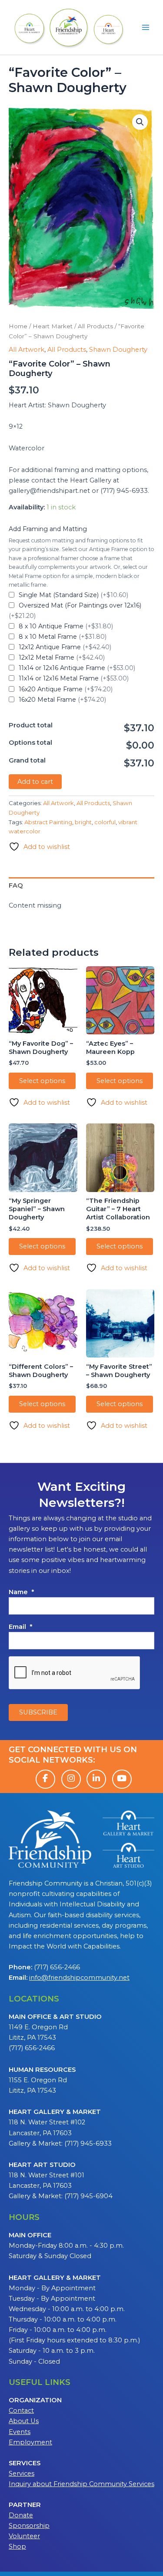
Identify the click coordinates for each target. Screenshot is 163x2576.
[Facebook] (45, 1779)
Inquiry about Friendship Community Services (81, 2484)
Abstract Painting (48, 822)
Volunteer (24, 2536)
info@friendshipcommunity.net (79, 1978)
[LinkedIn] (96, 1779)
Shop (17, 2546)
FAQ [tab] (16, 885)
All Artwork (27, 350)
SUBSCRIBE (38, 1712)
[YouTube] (122, 1779)
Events (20, 2432)
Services (22, 2474)
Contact (21, 2411)
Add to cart (35, 782)
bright (83, 822)
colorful (105, 822)
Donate (21, 2515)
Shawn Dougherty (118, 350)
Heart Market (53, 326)
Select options (42, 1081)
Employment (30, 2442)
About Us (24, 2421)
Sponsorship (29, 2526)
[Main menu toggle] (146, 27)
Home (18, 326)
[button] (140, 122)
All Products (95, 326)
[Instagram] (71, 1779)
